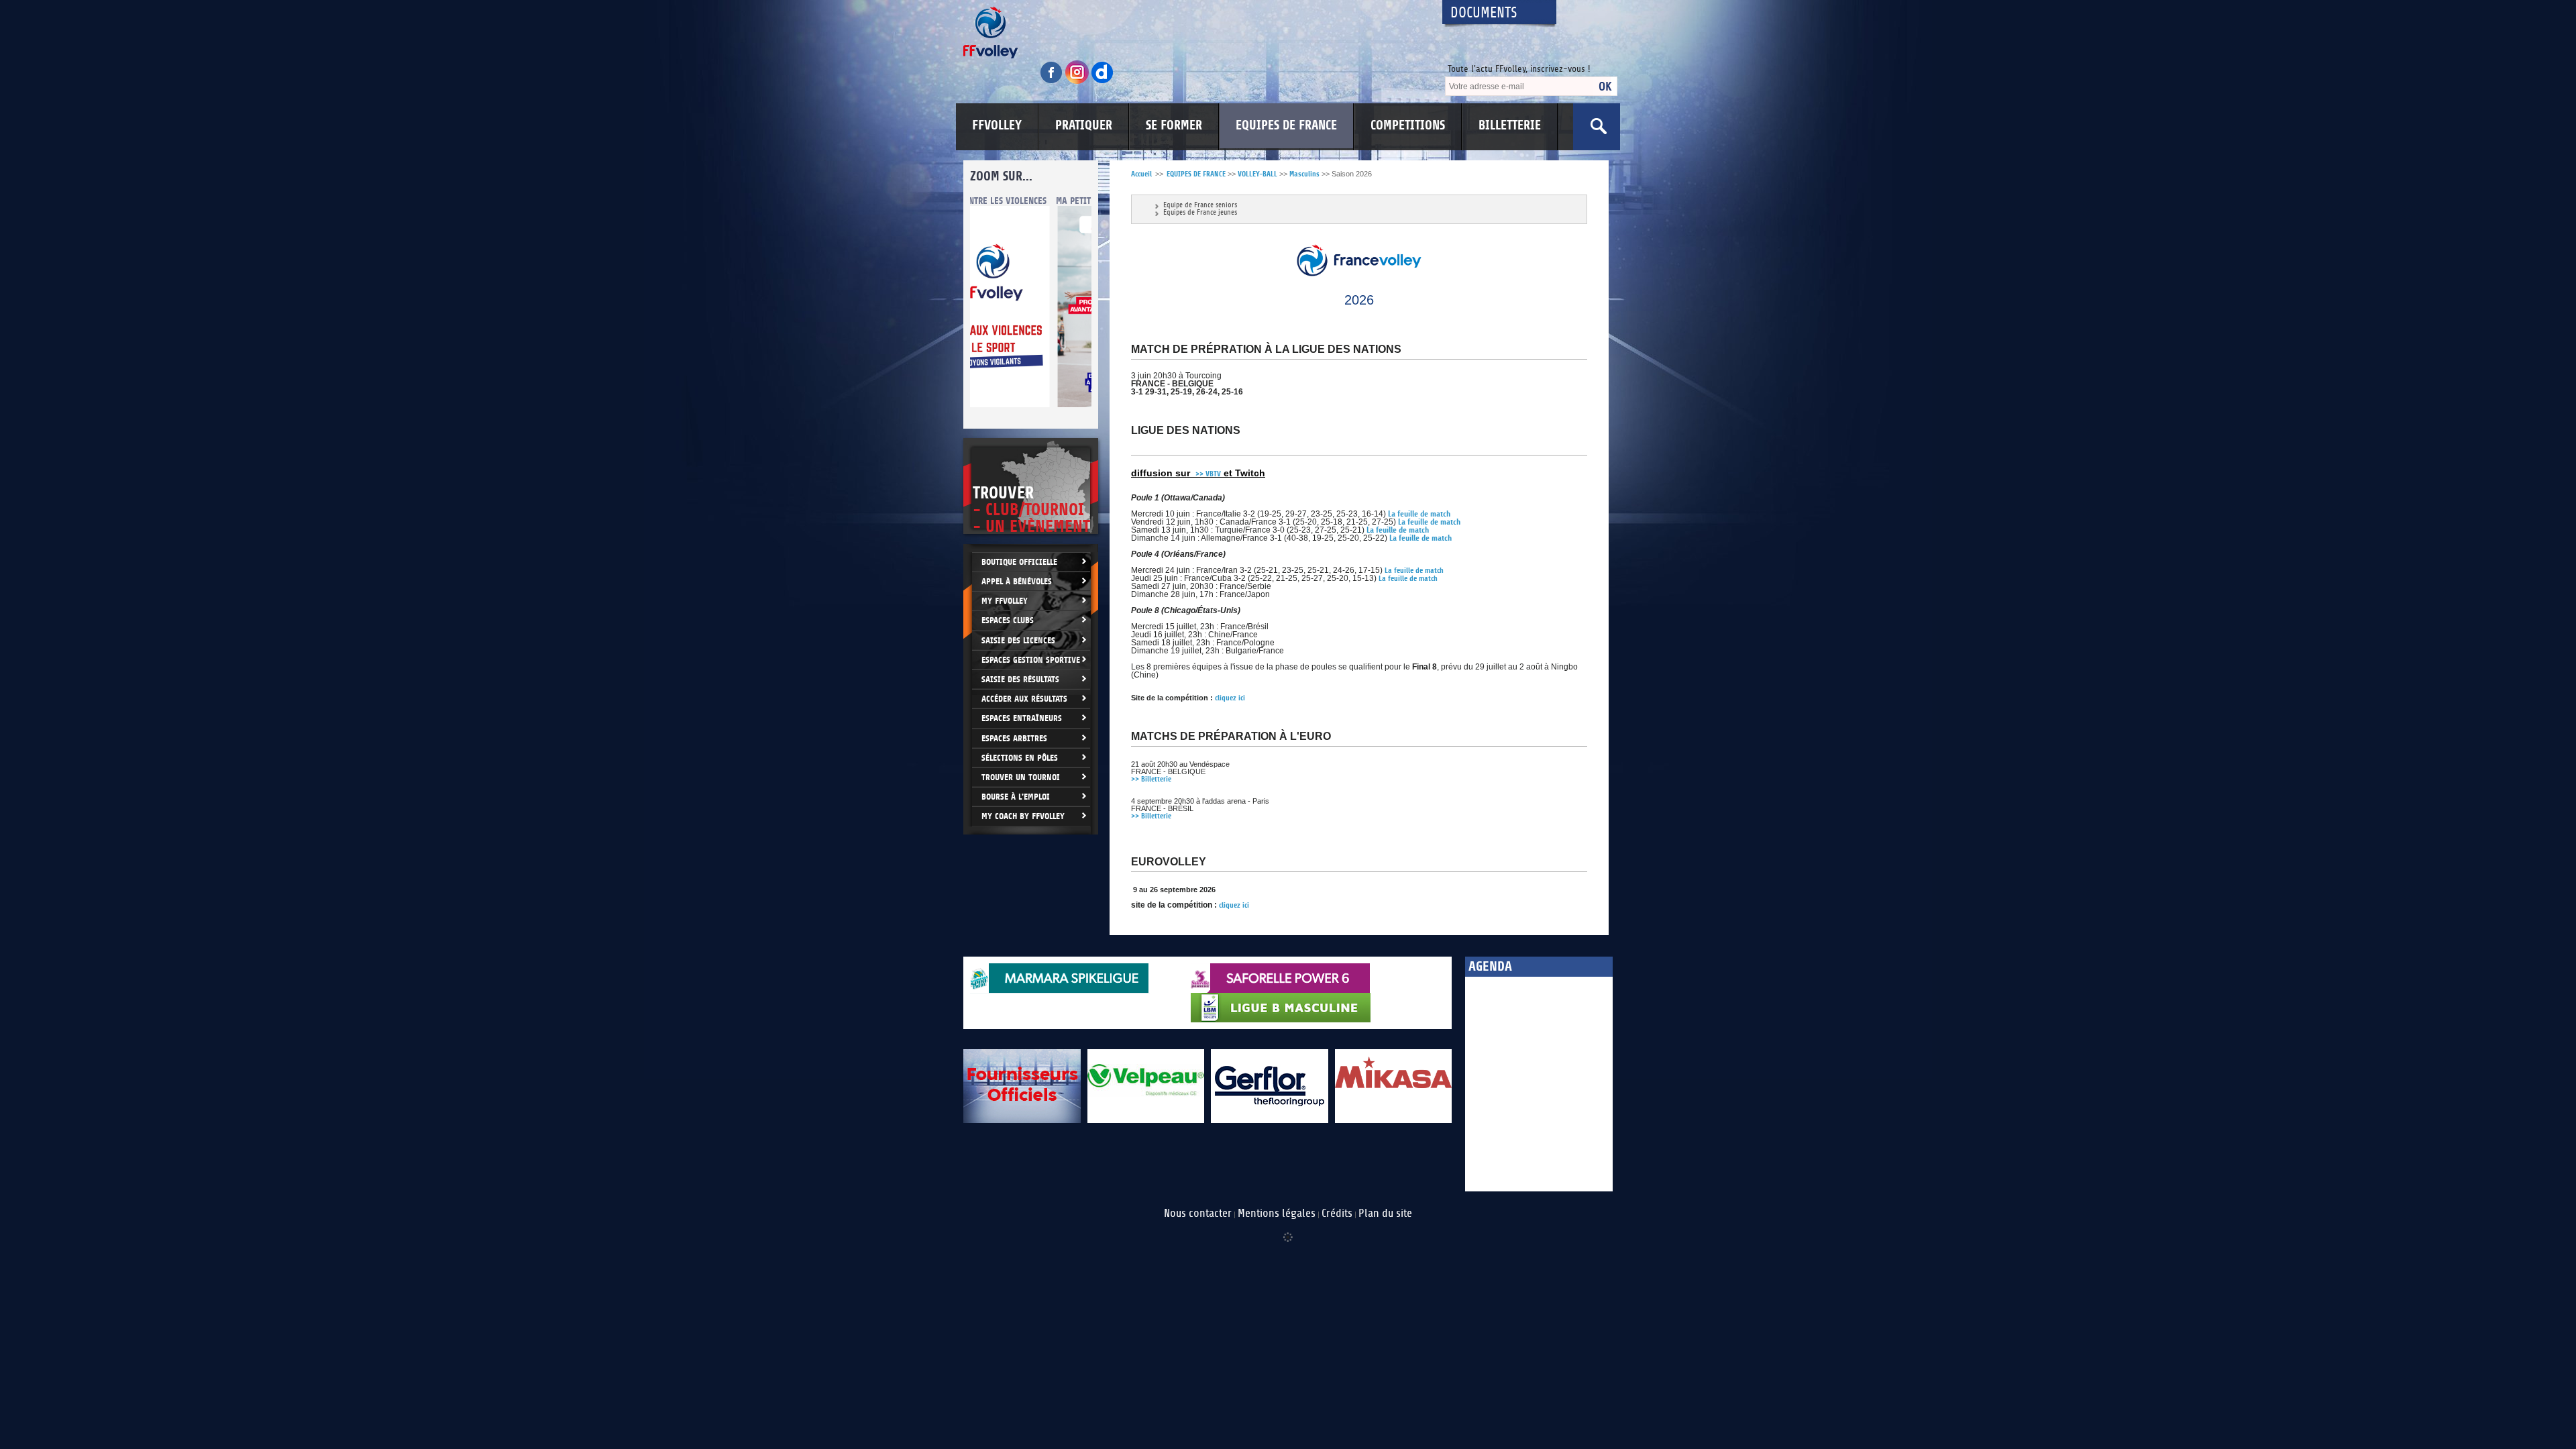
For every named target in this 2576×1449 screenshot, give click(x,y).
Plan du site (1385, 1214)
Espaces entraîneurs (1022, 718)
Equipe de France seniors (1200, 206)
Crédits (1337, 1214)
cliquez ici (1230, 698)
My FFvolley (1005, 601)
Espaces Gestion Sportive (1031, 660)
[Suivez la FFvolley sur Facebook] (1053, 82)
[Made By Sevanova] (1288, 1230)
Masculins (1304, 174)
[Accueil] (1191, 33)
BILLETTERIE (1510, 125)
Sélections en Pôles (1020, 758)
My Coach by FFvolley (1023, 816)
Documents (1484, 13)
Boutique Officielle (1019, 562)
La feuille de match (1414, 571)
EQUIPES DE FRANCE (1286, 125)
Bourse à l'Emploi (1016, 797)
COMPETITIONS (1408, 125)
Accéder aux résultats (1024, 699)
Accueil (1141, 174)
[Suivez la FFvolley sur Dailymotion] (1103, 82)
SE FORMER (1174, 125)
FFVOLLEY (997, 125)
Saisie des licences (1018, 640)
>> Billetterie (1152, 779)
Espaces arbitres (1014, 738)
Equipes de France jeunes (1200, 213)
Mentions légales (1277, 1214)
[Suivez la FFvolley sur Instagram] (1078, 82)
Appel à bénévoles (1017, 581)
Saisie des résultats (1020, 679)
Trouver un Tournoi (1021, 777)
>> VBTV (1208, 474)
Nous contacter (1198, 1214)
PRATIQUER (1084, 125)
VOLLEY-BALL (1257, 174)
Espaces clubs (1008, 620)
